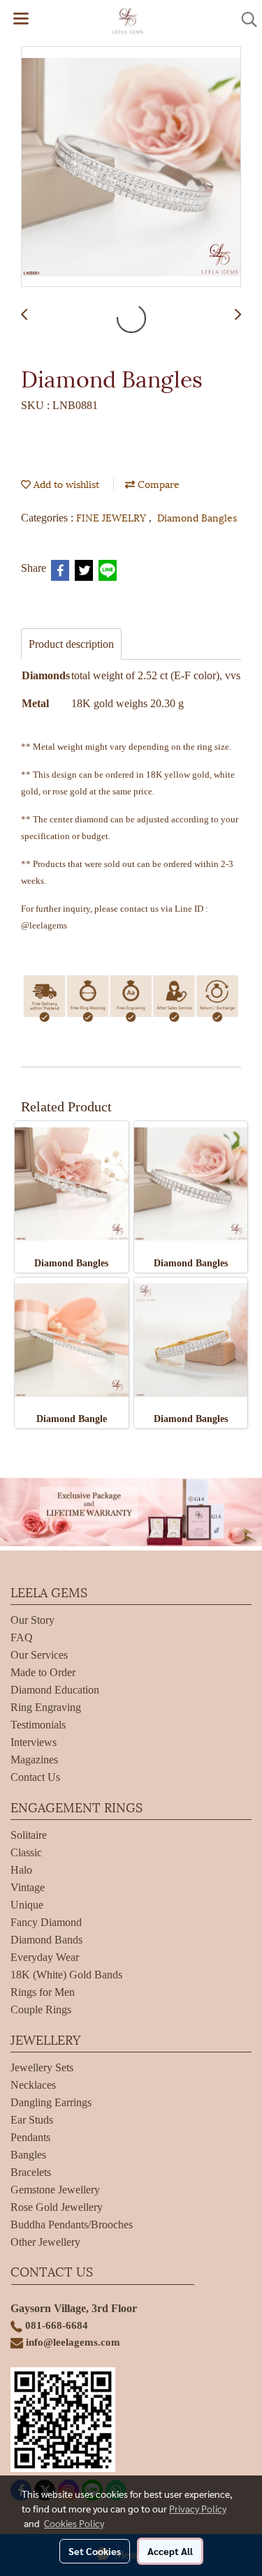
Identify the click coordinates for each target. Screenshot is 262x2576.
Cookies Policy (74, 2523)
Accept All (170, 2551)
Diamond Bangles (197, 517)
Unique (27, 1905)
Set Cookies (95, 2551)
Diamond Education (55, 1690)
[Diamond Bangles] (131, 167)
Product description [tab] (71, 644)
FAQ (22, 1637)
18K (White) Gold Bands (66, 1975)
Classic (26, 1852)
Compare (157, 483)
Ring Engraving (46, 1707)
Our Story (32, 1620)
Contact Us (35, 1777)
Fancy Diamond (46, 1922)
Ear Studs (32, 2120)
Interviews (34, 1742)
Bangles (28, 2155)
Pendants (30, 2137)
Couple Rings (41, 2009)
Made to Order (43, 1672)
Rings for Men (43, 1992)
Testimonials (38, 1725)
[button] (245, 20)
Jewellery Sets (42, 2067)
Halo (21, 1870)
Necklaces (33, 2085)
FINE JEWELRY (112, 517)
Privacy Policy (198, 2508)
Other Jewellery (45, 2242)
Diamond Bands (46, 1940)
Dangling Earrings (51, 2102)
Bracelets (31, 2172)
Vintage (28, 1887)
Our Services (39, 1655)
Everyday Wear (45, 1957)
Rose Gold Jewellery (57, 2207)
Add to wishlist (65, 483)
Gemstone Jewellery (55, 2190)
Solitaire (29, 1835)
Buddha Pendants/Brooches (72, 2225)
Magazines (34, 1760)
